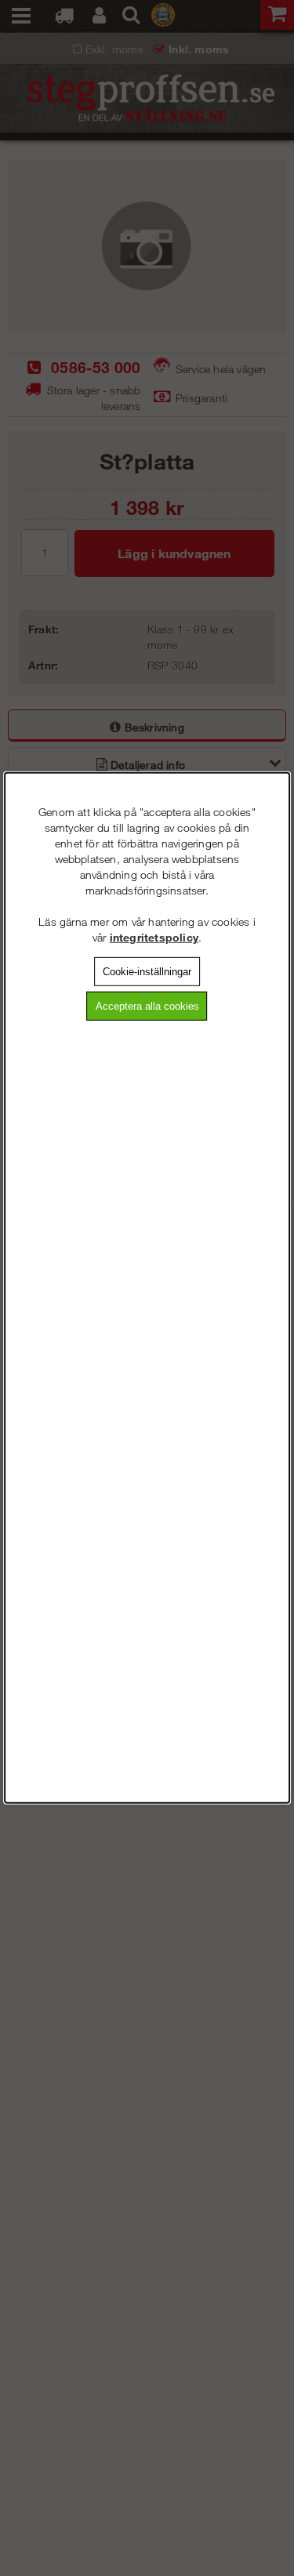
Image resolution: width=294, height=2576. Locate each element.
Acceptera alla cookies (147, 1005)
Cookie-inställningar (147, 972)
